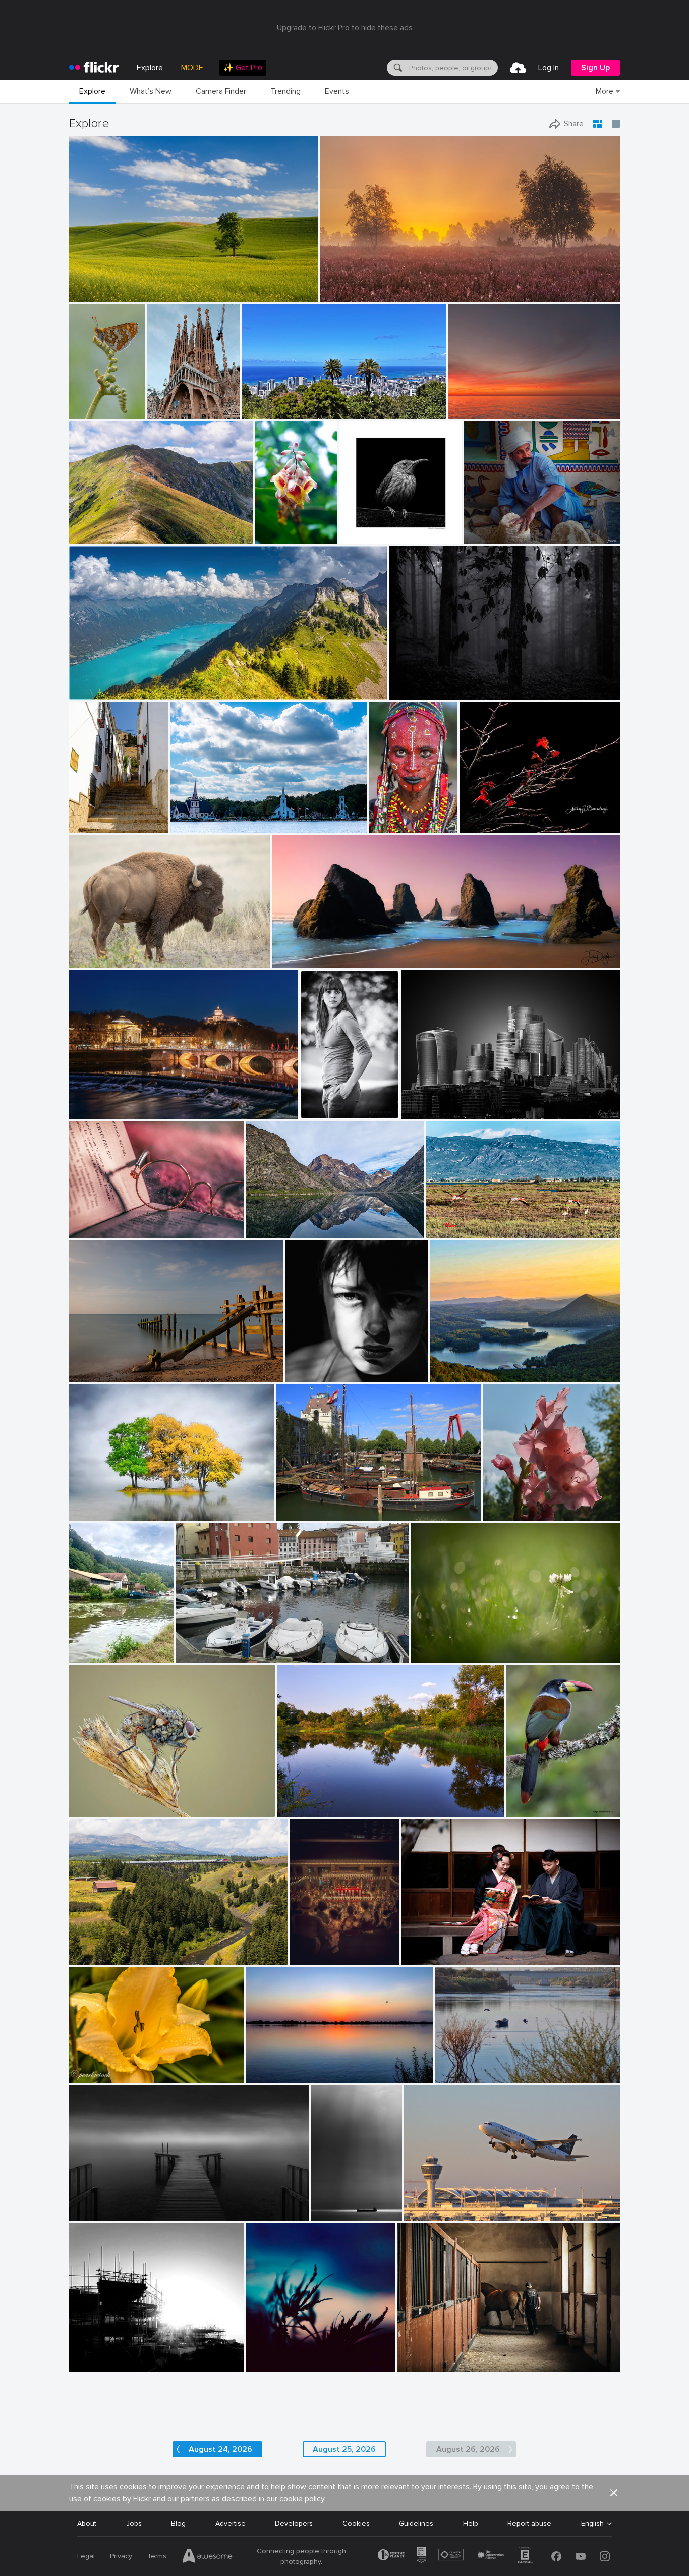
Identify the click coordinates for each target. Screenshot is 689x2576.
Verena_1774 (326, 1103)
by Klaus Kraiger (324, 1112)
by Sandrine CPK (422, 2364)
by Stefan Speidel (414, 692)
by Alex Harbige (92, 1375)
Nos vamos (448, 1222)
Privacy (121, 2556)
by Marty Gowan (271, 537)
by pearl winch (91, 2076)
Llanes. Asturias (206, 1647)
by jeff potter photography (103, 2364)
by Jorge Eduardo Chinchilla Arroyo (539, 1810)
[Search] (397, 68)
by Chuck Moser (301, 1810)
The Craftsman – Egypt (506, 528)
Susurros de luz (333, 2205)
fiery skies (468, 403)
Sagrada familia (169, 403)
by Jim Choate (90, 294)
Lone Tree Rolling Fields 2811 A (123, 286)
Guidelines (416, 2523)
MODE (192, 68)
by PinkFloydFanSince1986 (440, 2213)
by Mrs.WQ (259, 412)
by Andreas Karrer (95, 692)
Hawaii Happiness (275, 403)
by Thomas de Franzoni (102, 2213)
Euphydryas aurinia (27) (80, 403)
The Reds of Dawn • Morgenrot (375, 286)
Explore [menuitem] (150, 68)
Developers (294, 2523)
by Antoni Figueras (96, 1112)
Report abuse (529, 2523)
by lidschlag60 (341, 294)
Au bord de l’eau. (98, 1647)
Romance (421, 1948)
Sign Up (595, 68)
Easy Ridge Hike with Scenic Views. (130, 684)
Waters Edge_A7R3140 (319, 1801)
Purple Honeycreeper (377, 528)
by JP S (82, 1656)
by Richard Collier (302, 1514)
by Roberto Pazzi (388, 826)
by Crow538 (308, 1957)
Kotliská (86, 528)
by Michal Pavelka (95, 537)
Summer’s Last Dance (320, 1949)
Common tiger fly (101, 1801)
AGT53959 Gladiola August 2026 (529, 1505)
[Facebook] (556, 2556)
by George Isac (191, 826)
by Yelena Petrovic (272, 2364)
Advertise (231, 2523)
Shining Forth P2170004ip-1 (509, 817)
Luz (295, 1366)
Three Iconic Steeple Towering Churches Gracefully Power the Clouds (245, 817)
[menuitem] (243, 68)
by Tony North (90, 1810)
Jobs (134, 2523)
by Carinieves (89, 826)
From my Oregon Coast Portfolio (330, 952)
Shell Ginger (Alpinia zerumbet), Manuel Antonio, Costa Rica (271, 528)
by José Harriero (449, 1230)
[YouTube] (581, 2556)
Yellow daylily (94, 2068)
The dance (267, 2356)
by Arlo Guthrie (506, 1514)
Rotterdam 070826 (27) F (323, 1505)
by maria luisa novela (206, 1656)
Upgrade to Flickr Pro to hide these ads (345, 28)
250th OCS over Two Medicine (123, 1949)
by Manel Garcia (169, 412)
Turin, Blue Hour (99, 1103)
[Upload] (518, 68)
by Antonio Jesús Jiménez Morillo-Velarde (333, 2213)
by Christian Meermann (372, 537)
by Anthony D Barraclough (496, 826)
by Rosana (85, 1230)
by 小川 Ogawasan (428, 1957)
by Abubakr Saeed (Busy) (279, 2076)
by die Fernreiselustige (276, 1230)
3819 (413, 1103)
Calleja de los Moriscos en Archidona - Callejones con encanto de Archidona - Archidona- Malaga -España (94, 817)
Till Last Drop (388, 817)
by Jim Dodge (292, 961)
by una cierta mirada (314, 1375)
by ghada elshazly (461, 2076)
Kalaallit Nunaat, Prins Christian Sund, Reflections (310, 1222)
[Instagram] (605, 2556)
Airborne (422, 2205)
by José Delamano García (80, 412)
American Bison (98, 952)
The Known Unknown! (285, 2068)
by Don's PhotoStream (494, 537)
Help (471, 2523)
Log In (549, 68)
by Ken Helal (89, 961)
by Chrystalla (468, 412)
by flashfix (427, 1656)
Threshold (90, 2205)
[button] (276, 293)
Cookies (356, 2523)
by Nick (443, 1375)
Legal (86, 2556)
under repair (93, 2356)
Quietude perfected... (469, 1366)
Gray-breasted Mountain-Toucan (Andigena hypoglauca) (539, 1801)
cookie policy (302, 2499)
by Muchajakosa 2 (95, 1514)
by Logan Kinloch (94, 1957)
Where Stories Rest (105, 1222)
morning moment (101, 1366)
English (592, 2524)
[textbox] (452, 68)
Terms (157, 2556)
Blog (178, 2523)
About (87, 2523)
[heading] (94, 68)
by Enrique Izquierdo (430, 1112)
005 (80, 1505)
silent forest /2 (418, 684)
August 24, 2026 (442, 1647)
